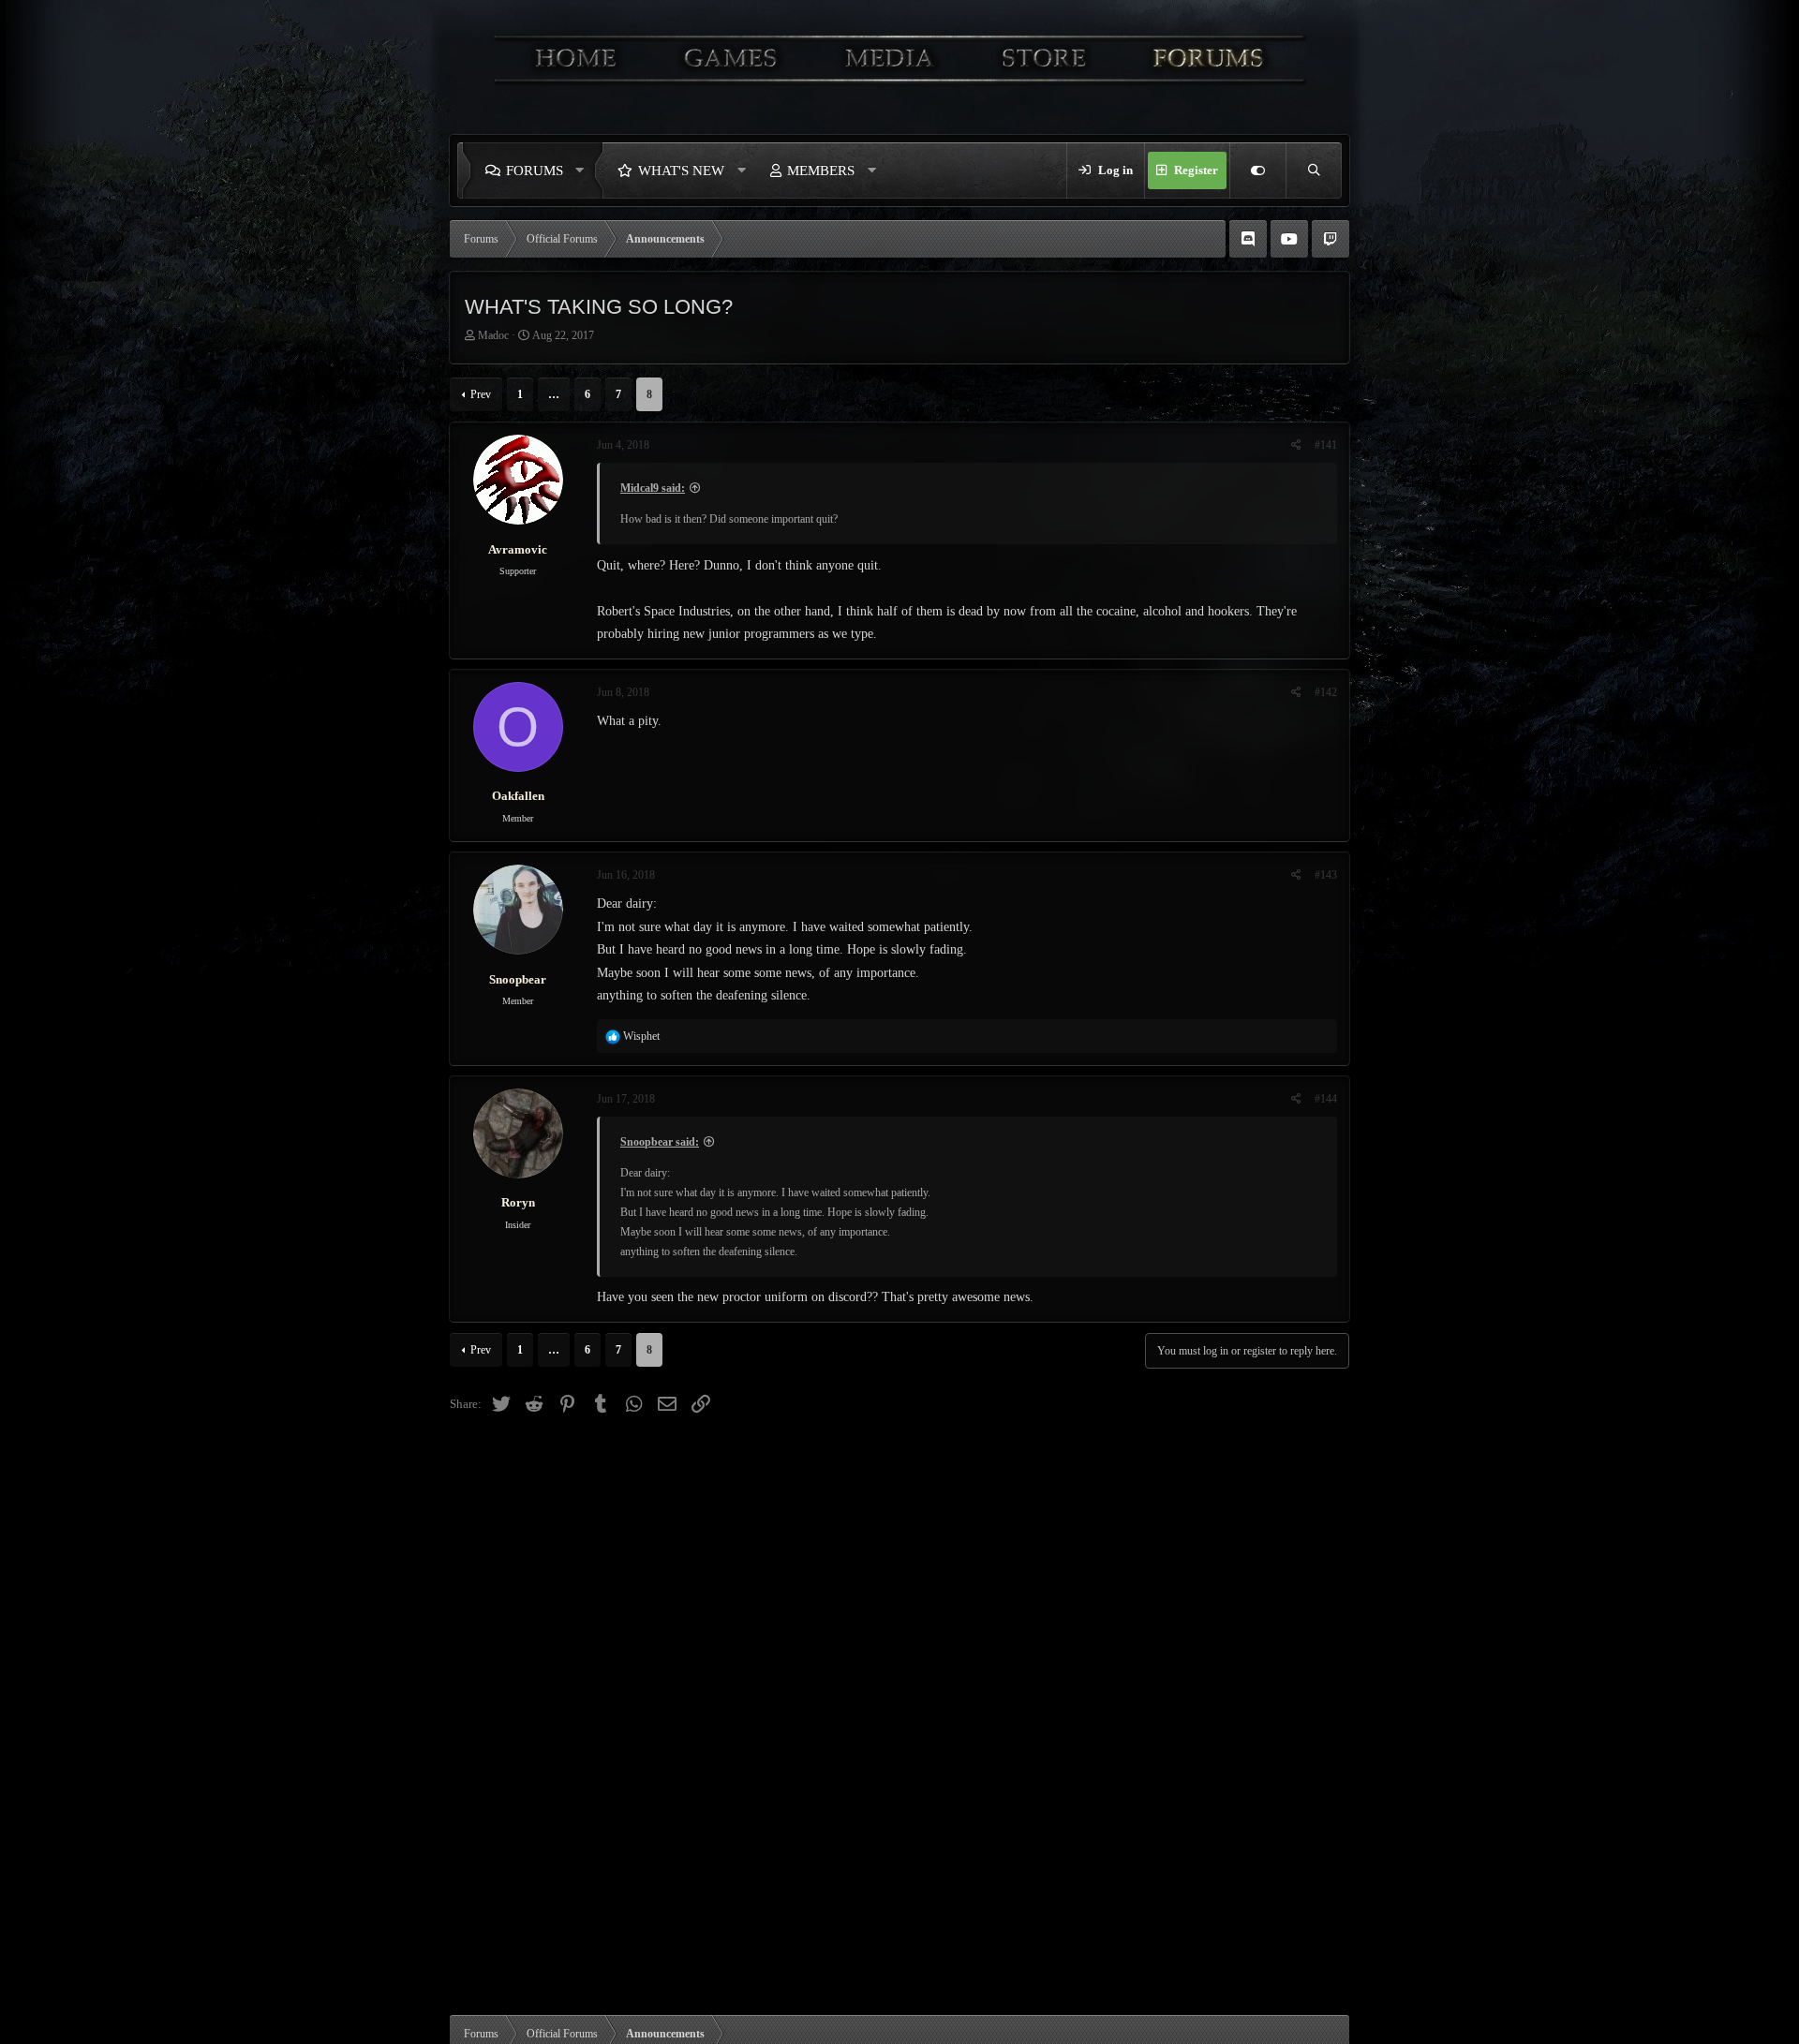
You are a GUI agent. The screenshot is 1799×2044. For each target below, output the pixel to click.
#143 (1326, 875)
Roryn (518, 1202)
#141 (1326, 445)
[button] (585, 170)
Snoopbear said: (660, 1142)
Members (821, 170)
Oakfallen (518, 796)
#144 (1326, 1099)
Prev (481, 394)
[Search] (1314, 170)
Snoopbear (518, 979)
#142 (1326, 692)
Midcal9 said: (653, 488)
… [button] (554, 394)
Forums (535, 170)
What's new (681, 170)
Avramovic (518, 549)
